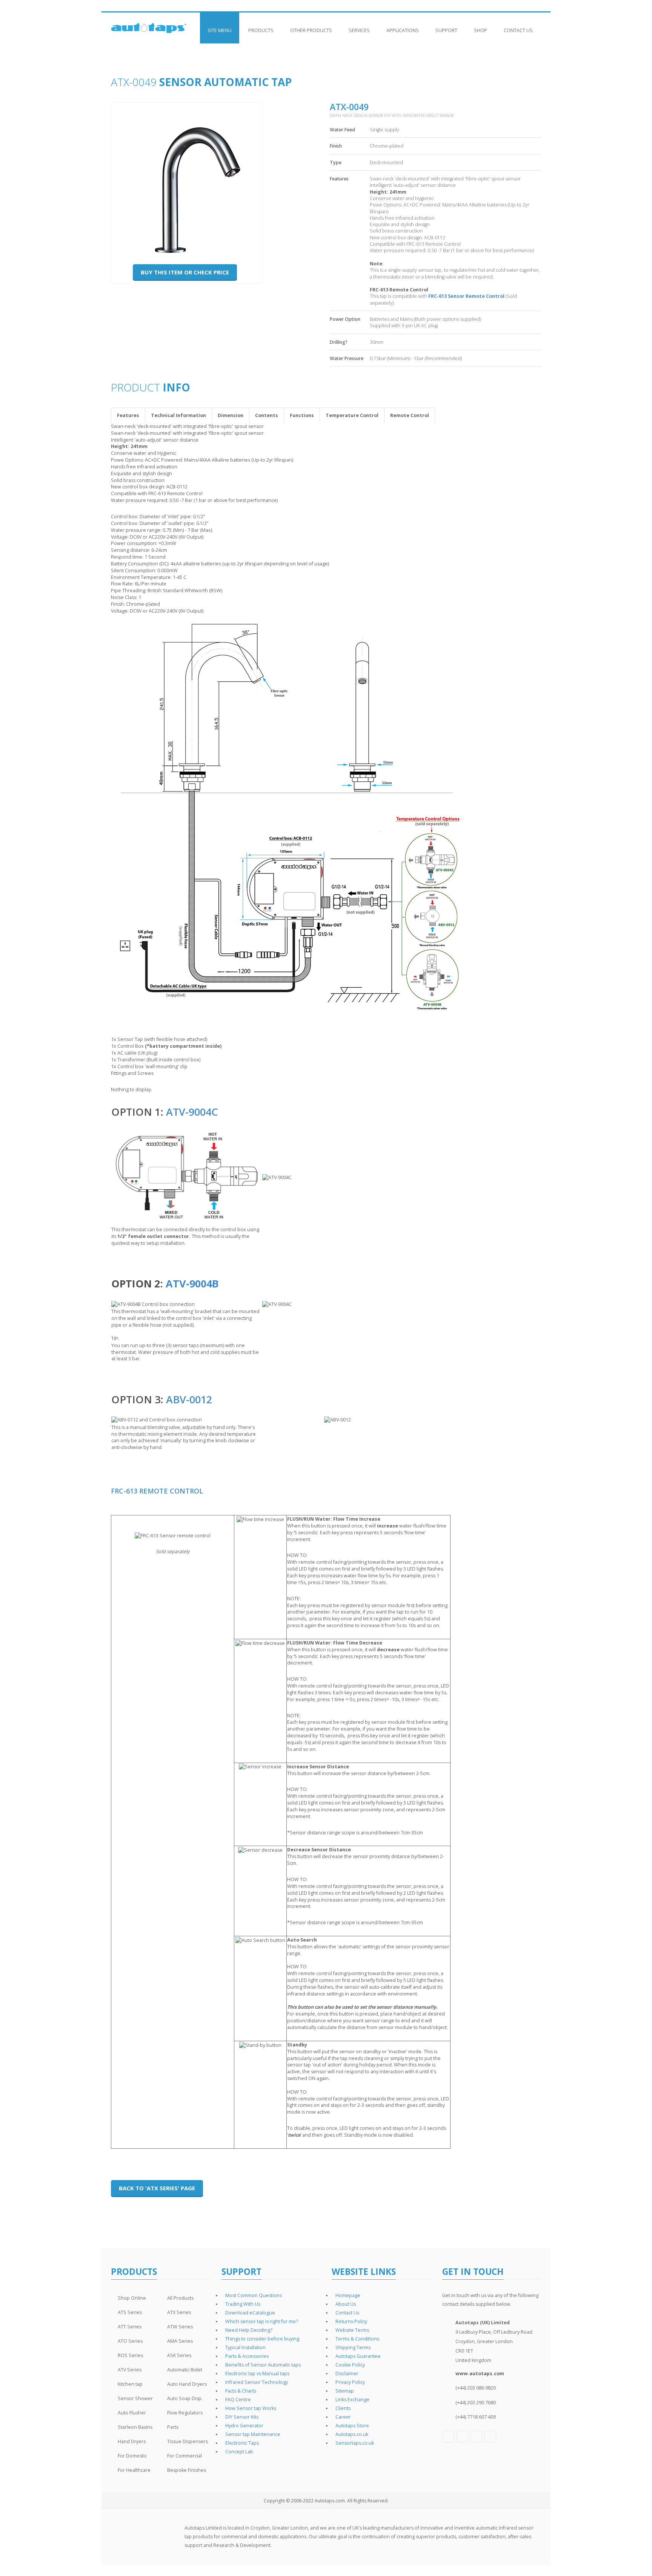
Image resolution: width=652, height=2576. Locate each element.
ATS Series (130, 2312)
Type (336, 162)
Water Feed (342, 130)
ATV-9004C (192, 1112)
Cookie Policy (350, 2365)
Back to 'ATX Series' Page (157, 2188)
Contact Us (518, 30)
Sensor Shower (135, 2398)
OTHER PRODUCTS (311, 30)
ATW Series (180, 2327)
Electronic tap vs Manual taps (257, 2374)
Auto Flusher (132, 2413)
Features (339, 179)
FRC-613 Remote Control (157, 1491)
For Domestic (132, 2456)
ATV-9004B (192, 1283)
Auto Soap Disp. (185, 2398)
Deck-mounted (386, 162)
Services (359, 30)
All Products (180, 2298)
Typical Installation (245, 2347)
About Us (346, 2304)
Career (343, 2417)
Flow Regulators (185, 2413)
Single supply (384, 130)
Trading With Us (243, 2304)
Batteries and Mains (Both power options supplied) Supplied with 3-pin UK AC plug (425, 322)
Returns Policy (351, 2321)
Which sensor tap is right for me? (262, 2321)
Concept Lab (239, 2452)
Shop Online (132, 2298)
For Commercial (185, 2456)
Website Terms (352, 2330)
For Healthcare (134, 2470)
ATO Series (130, 2341)
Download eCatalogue (250, 2313)
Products (261, 30)
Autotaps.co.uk (352, 2434)
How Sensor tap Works (251, 2408)
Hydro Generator (244, 2426)
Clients (343, 2408)
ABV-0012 (189, 1399)
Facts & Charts (241, 2391)
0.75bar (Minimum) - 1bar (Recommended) (416, 358)
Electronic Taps (242, 2443)
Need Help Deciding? (249, 2330)
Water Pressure (347, 358)
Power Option (345, 319)
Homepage (348, 2295)
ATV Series (130, 2370)
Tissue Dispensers (188, 2441)
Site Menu (220, 30)
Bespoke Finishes (187, 2470)
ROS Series (130, 2355)
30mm (377, 342)
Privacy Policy (350, 2382)
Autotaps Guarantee (358, 2356)
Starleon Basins (135, 2427)
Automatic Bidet (185, 2370)
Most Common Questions (254, 2295)
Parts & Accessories (247, 2356)
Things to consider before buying (262, 2339)
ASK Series (179, 2355)
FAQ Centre (238, 2400)
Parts (173, 2427)
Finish (336, 146)
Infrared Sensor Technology (257, 2382)
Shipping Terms (353, 2347)
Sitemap (345, 2391)
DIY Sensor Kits (242, 2417)
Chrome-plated (387, 146)
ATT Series (130, 2327)
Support (446, 30)
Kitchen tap (130, 2384)
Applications (403, 30)
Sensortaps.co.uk (355, 2443)
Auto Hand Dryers (187, 2384)
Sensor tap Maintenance (253, 2434)
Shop (481, 30)
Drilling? (339, 342)
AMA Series (180, 2341)
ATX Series (179, 2312)
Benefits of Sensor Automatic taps (263, 2365)
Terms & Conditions (357, 2339)
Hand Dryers (132, 2441)
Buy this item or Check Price (185, 272)
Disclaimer (347, 2374)
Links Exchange (352, 2400)
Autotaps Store (352, 2426)
